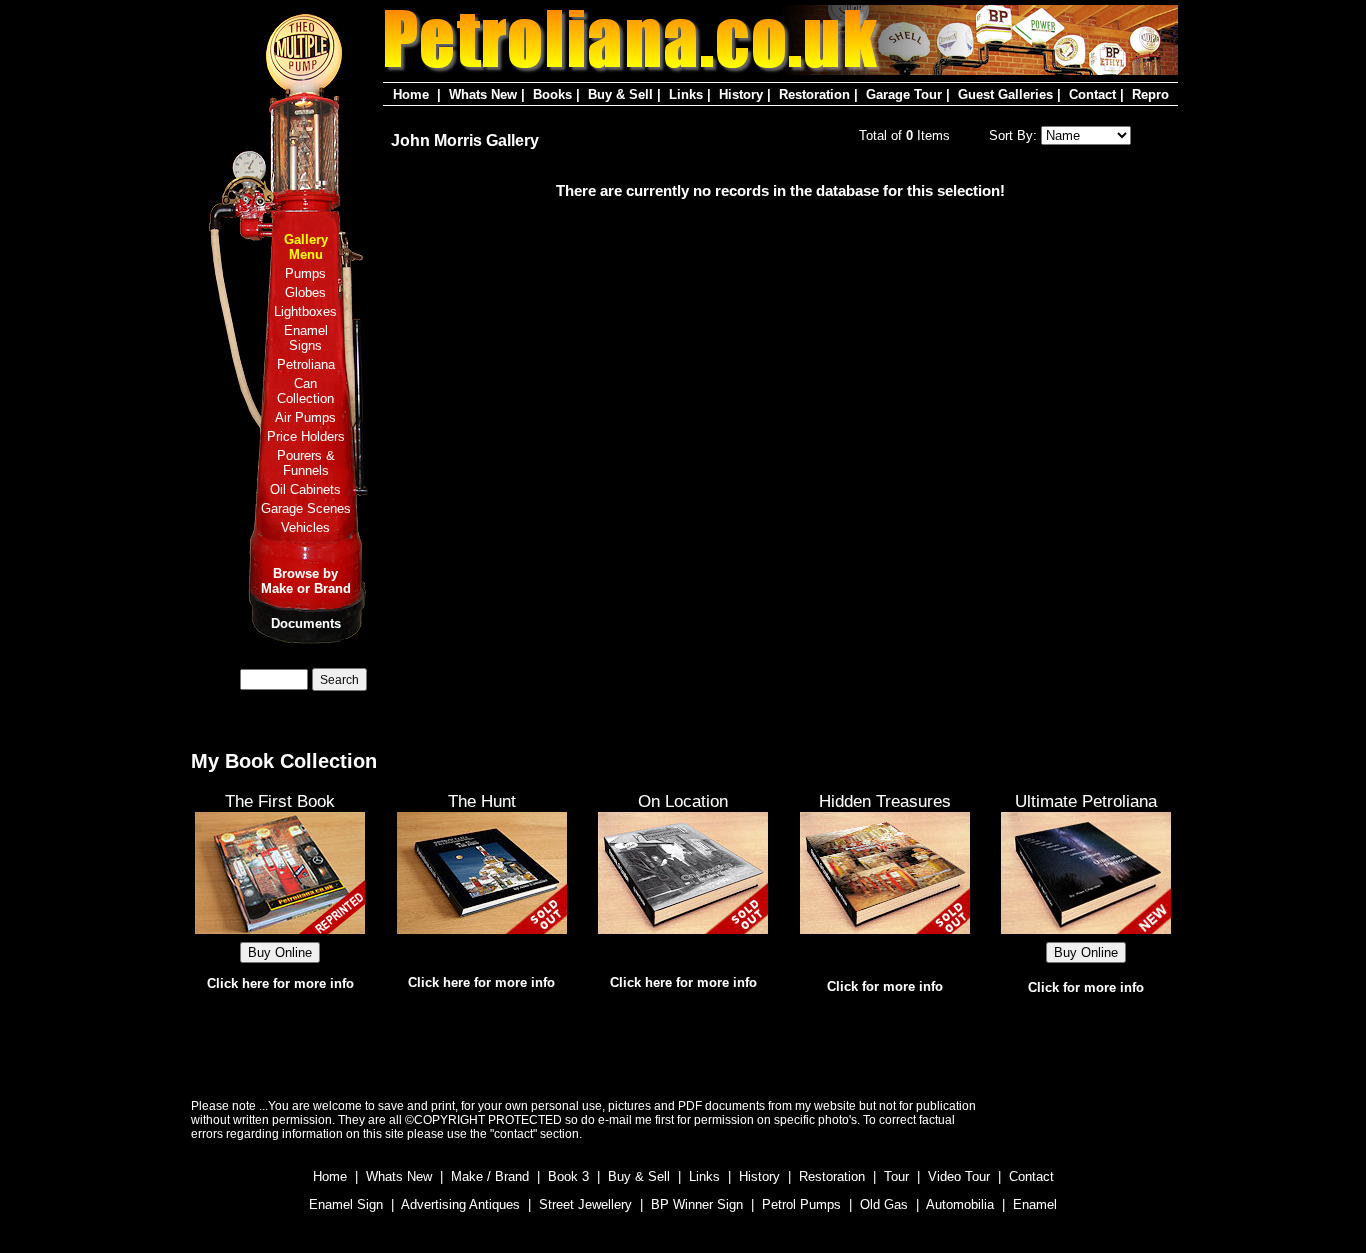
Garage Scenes (306, 508)
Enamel (1035, 1204)
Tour (896, 1176)
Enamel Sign (346, 1204)
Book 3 (568, 1176)
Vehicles (305, 527)
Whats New (483, 94)
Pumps (305, 273)
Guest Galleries (1005, 94)
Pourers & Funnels (306, 463)
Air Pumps (305, 417)
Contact (1092, 94)
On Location (683, 801)
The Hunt (482, 801)
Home (411, 94)
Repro (1150, 94)
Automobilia (960, 1204)
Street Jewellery (585, 1204)
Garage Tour (904, 94)
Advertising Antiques (460, 1204)
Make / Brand (490, 1176)
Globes (305, 292)
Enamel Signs (306, 338)
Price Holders (306, 436)
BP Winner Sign (697, 1204)
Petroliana (306, 364)
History (741, 94)
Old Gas (884, 1204)
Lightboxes (305, 311)
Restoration (814, 94)
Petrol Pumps (801, 1204)
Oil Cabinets (305, 489)
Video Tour (959, 1176)
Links (686, 94)
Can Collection (305, 391)
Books (552, 94)
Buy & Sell (620, 94)
